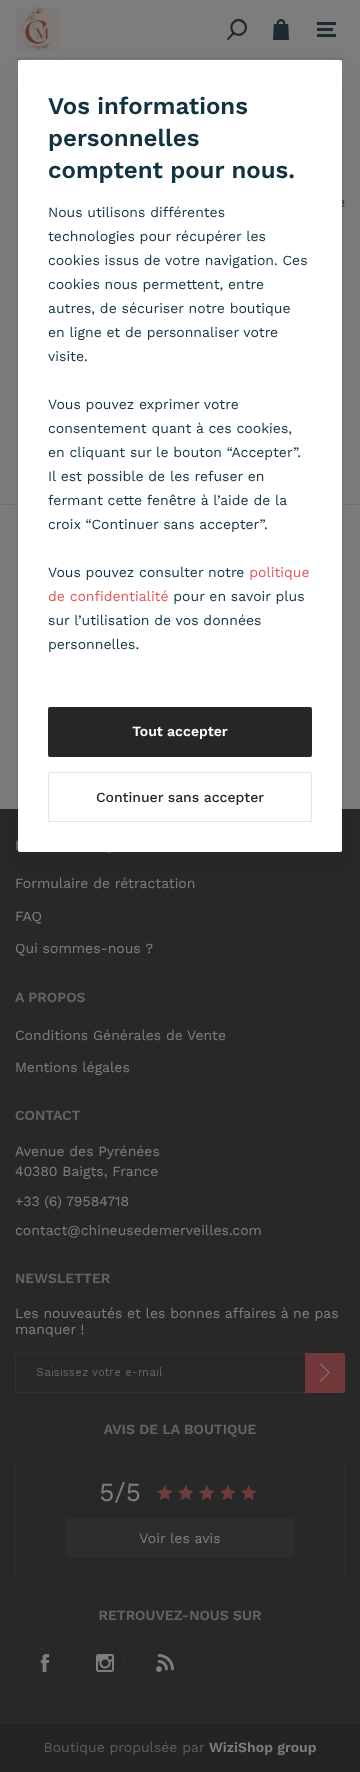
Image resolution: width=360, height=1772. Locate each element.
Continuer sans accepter (180, 798)
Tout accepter (180, 732)
